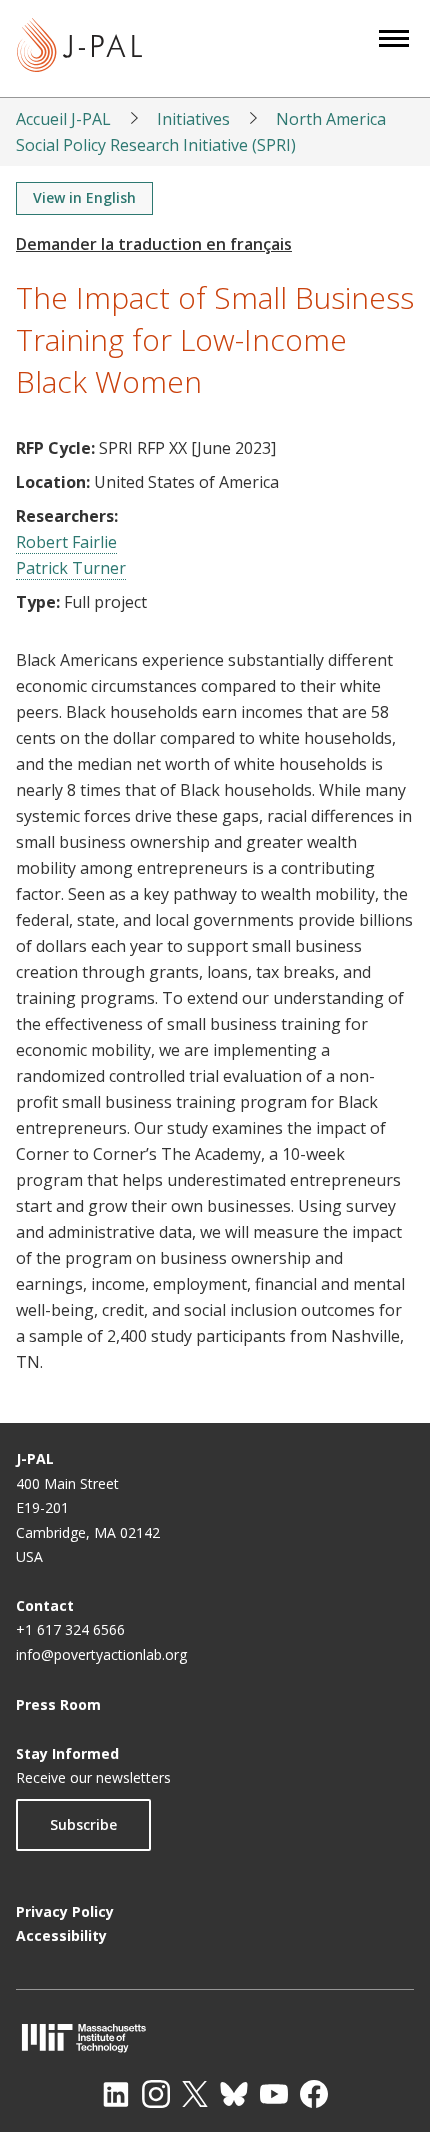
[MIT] (215, 2037)
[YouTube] (274, 2094)
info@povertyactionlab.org (101, 1654)
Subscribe (83, 1824)
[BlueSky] (234, 2094)
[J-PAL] (79, 48)
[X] (195, 2094)
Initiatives (193, 119)
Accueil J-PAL (63, 119)
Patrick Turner (71, 568)
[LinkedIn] (116, 2094)
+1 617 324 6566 (70, 1629)
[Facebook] (314, 2094)
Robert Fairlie (66, 542)
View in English (84, 197)
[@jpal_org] (156, 2094)
